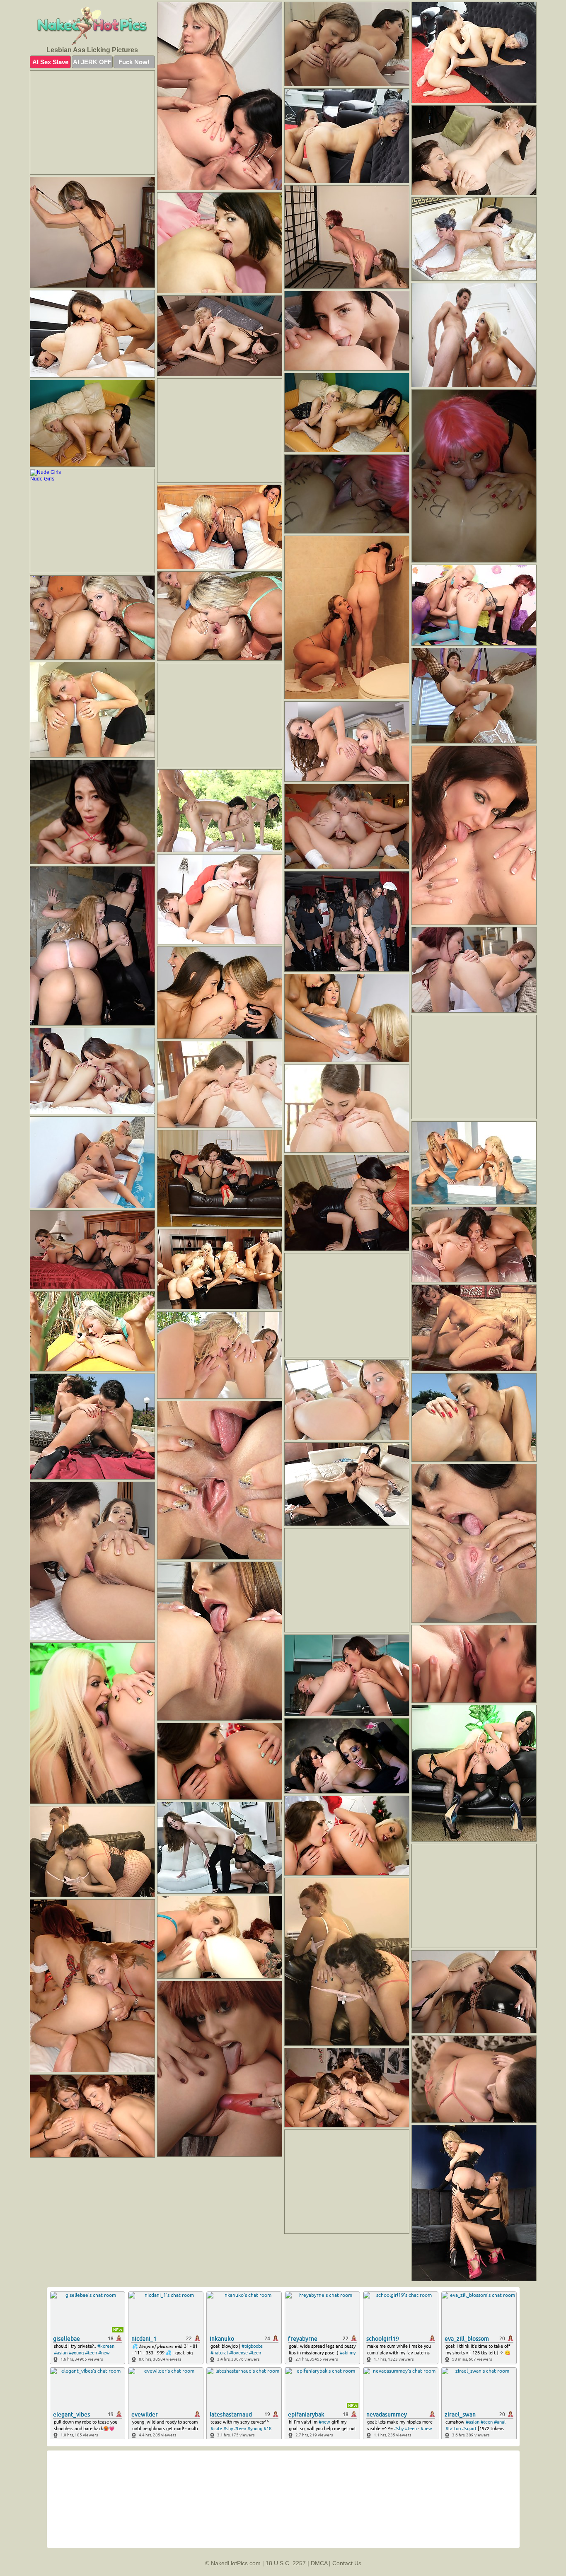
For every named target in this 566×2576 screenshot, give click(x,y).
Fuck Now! (134, 62)
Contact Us (347, 2563)
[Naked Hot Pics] (92, 26)
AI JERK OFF (92, 62)
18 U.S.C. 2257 (286, 2563)
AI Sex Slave (50, 62)
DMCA (319, 2563)
